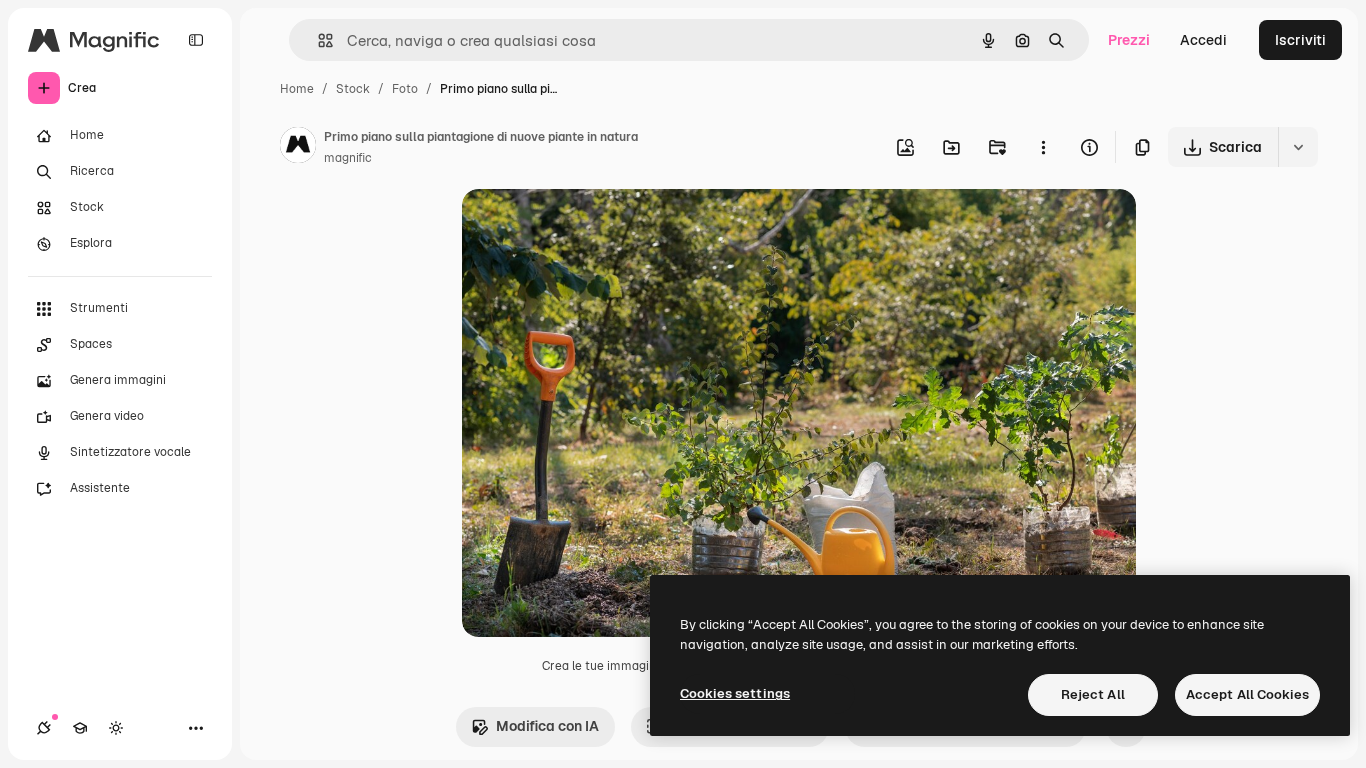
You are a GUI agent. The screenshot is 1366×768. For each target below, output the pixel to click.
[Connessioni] (44, 728)
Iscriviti (1300, 40)
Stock (353, 89)
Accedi (1203, 40)
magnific (348, 158)
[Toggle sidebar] (196, 40)
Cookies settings (735, 693)
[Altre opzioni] (1043, 147)
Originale (594, 227)
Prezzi (1129, 40)
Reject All (1093, 694)
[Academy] (80, 728)
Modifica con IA (547, 726)
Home (297, 89)
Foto (405, 89)
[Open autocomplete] (317, 40)
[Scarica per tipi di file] (1298, 147)
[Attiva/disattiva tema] (116, 728)
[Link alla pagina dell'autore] (298, 148)
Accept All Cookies (1247, 694)
